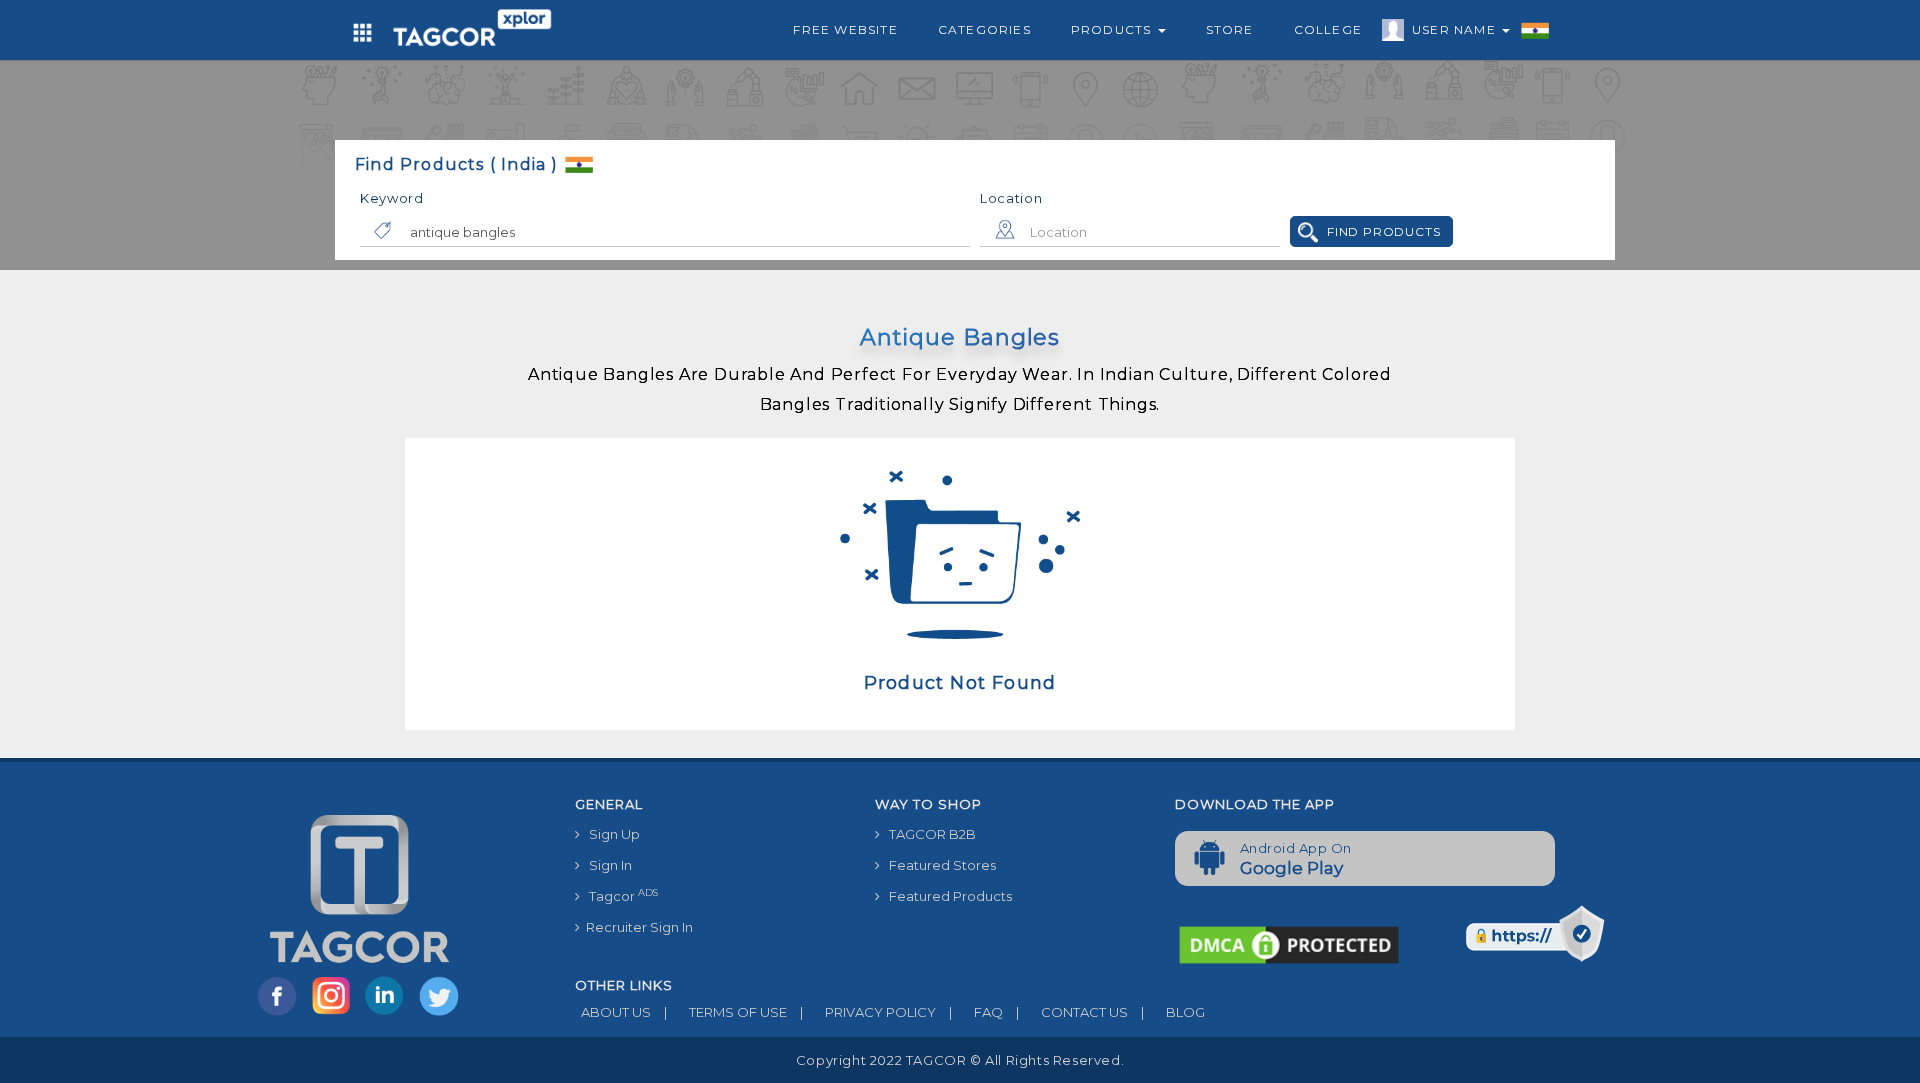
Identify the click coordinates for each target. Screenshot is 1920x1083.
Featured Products (946, 896)
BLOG (1173, 1012)
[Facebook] (281, 1014)
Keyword (392, 198)
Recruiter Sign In (636, 927)
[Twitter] (441, 1014)
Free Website (845, 29)
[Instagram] (335, 1014)
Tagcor (619, 895)
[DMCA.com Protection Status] (1289, 943)
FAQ (976, 1012)
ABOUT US (613, 1012)
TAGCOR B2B (928, 834)
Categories (984, 29)
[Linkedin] (389, 1014)
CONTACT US (1072, 1012)
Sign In (606, 865)
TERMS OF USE (725, 1012)
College (1328, 29)
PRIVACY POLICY (868, 1012)
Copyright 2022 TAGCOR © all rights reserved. (960, 1060)
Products (1113, 29)
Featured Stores (938, 865)
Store (1230, 29)
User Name (1456, 29)
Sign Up (610, 834)
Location (1011, 198)
